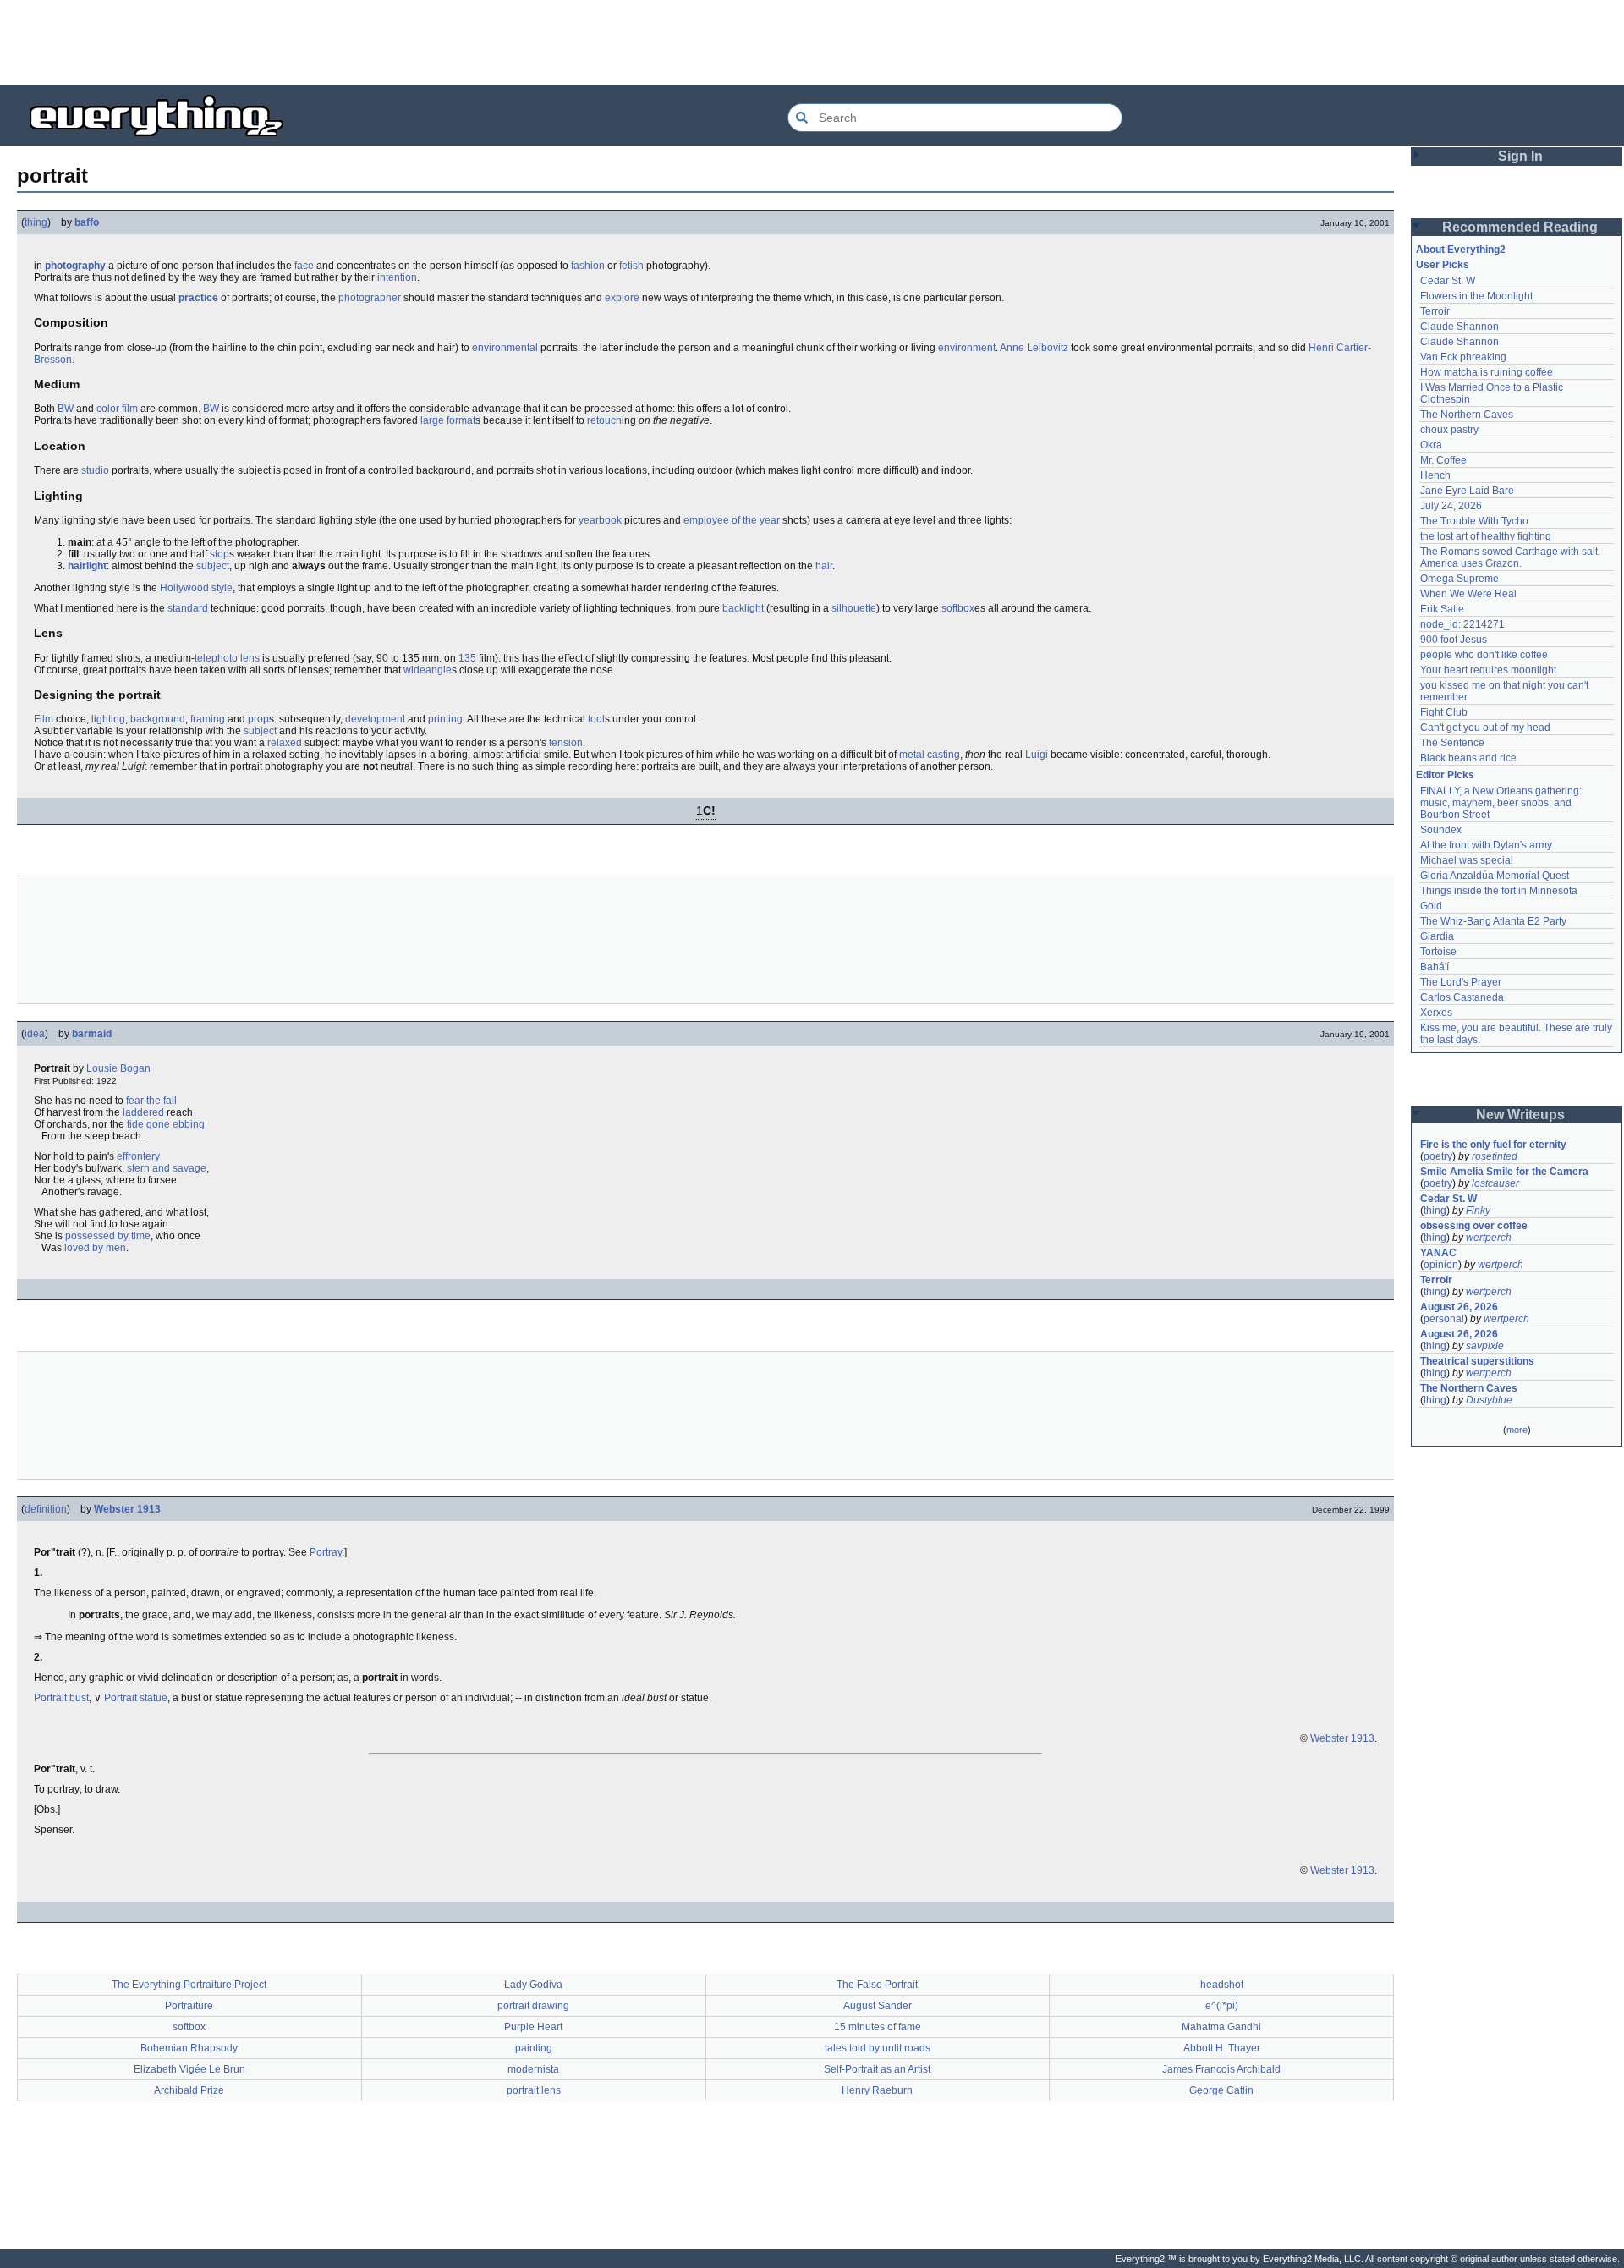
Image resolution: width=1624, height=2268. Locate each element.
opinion (1441, 1265)
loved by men (95, 1248)
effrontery (138, 1156)
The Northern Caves (1467, 415)
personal (1444, 1319)
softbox (958, 608)
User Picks (1443, 265)
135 (467, 658)
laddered (143, 1112)
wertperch (1489, 1238)
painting (534, 2048)
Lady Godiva (533, 1985)
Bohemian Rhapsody (189, 2048)
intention (397, 277)
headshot (1222, 1985)
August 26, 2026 (1459, 1307)
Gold (1431, 906)
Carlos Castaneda (1462, 997)
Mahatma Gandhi (1221, 2027)
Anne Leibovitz (1034, 348)
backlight (743, 608)
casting (944, 755)
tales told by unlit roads (878, 2048)
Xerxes (1436, 1013)
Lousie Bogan (118, 1068)
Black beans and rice (1468, 758)
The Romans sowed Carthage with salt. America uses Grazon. (1511, 557)
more (1517, 1430)
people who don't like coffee (1484, 655)
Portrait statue (136, 1698)
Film (44, 719)
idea (35, 1034)
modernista (533, 2069)
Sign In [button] (1520, 156)
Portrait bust (61, 1698)
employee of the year (732, 520)
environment (967, 348)
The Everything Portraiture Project (189, 1985)
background (158, 719)
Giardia (1437, 936)
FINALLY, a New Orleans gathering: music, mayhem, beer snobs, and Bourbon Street (1502, 803)
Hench (1435, 475)
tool (596, 719)
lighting (108, 719)
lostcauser (1495, 1183)
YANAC (1438, 1253)
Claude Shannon (1459, 327)
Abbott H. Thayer (1222, 2048)
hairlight (87, 566)
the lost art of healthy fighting (1486, 536)
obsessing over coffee (1474, 1226)
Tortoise (1438, 952)
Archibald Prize (189, 2090)
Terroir (1435, 311)
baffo (87, 222)
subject (213, 566)
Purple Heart (533, 2027)
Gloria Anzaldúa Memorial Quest (1495, 876)
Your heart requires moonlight (1488, 670)
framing (208, 719)
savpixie (1485, 1346)
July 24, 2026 (1451, 506)
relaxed (285, 743)
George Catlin (1221, 2090)
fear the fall (151, 1101)
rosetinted (1495, 1156)
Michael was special (1467, 860)
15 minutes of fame (878, 2027)
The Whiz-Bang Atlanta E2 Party (1493, 921)
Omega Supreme (1459, 579)
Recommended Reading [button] (1520, 227)
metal (912, 755)
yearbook (600, 520)
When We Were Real (1468, 594)
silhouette (854, 608)
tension (566, 743)
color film (117, 409)
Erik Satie (1442, 609)
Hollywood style (196, 588)
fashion (588, 266)
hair (824, 566)
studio (95, 470)
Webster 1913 (127, 1509)
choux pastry (1449, 430)
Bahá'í (1435, 967)
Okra (1431, 445)
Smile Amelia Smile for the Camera (1504, 1172)
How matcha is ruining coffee (1487, 372)
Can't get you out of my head (1485, 728)
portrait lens (534, 2090)
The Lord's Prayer (1461, 982)
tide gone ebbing (166, 1124)
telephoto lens (227, 658)
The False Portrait (877, 1985)
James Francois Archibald (1221, 2069)
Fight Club (1444, 712)
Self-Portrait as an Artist (877, 2069)
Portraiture (189, 2006)
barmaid (92, 1034)
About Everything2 (1461, 250)
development (375, 719)
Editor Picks (1445, 775)
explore (622, 298)
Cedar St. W (1448, 281)
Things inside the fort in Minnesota (1499, 891)
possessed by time (108, 1236)
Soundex (1441, 830)
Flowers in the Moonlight (1476, 296)
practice (198, 298)
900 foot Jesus (1454, 640)
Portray (326, 1552)
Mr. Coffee (1443, 460)
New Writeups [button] (1520, 1115)
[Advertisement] (812, 42)
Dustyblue (1489, 1400)
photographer (370, 298)
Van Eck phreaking (1463, 357)
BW (66, 409)
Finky (1478, 1211)
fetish (631, 266)
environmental (505, 348)
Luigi (1037, 755)
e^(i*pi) (1222, 2006)
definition (46, 1509)
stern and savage (167, 1168)
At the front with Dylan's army (1486, 845)
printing (445, 719)
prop (258, 719)
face (304, 266)
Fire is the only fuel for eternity (1493, 1145)
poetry (1438, 1156)
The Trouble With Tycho (1474, 521)
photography (75, 266)
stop (219, 554)
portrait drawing (533, 2006)
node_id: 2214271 (1462, 624)
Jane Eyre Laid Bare (1467, 491)
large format (448, 420)
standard (188, 608)
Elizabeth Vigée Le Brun (189, 2069)
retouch (604, 420)
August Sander (878, 2006)
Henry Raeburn (877, 2090)
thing (36, 222)
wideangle (428, 670)
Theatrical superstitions (1477, 1361)
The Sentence (1452, 743)
